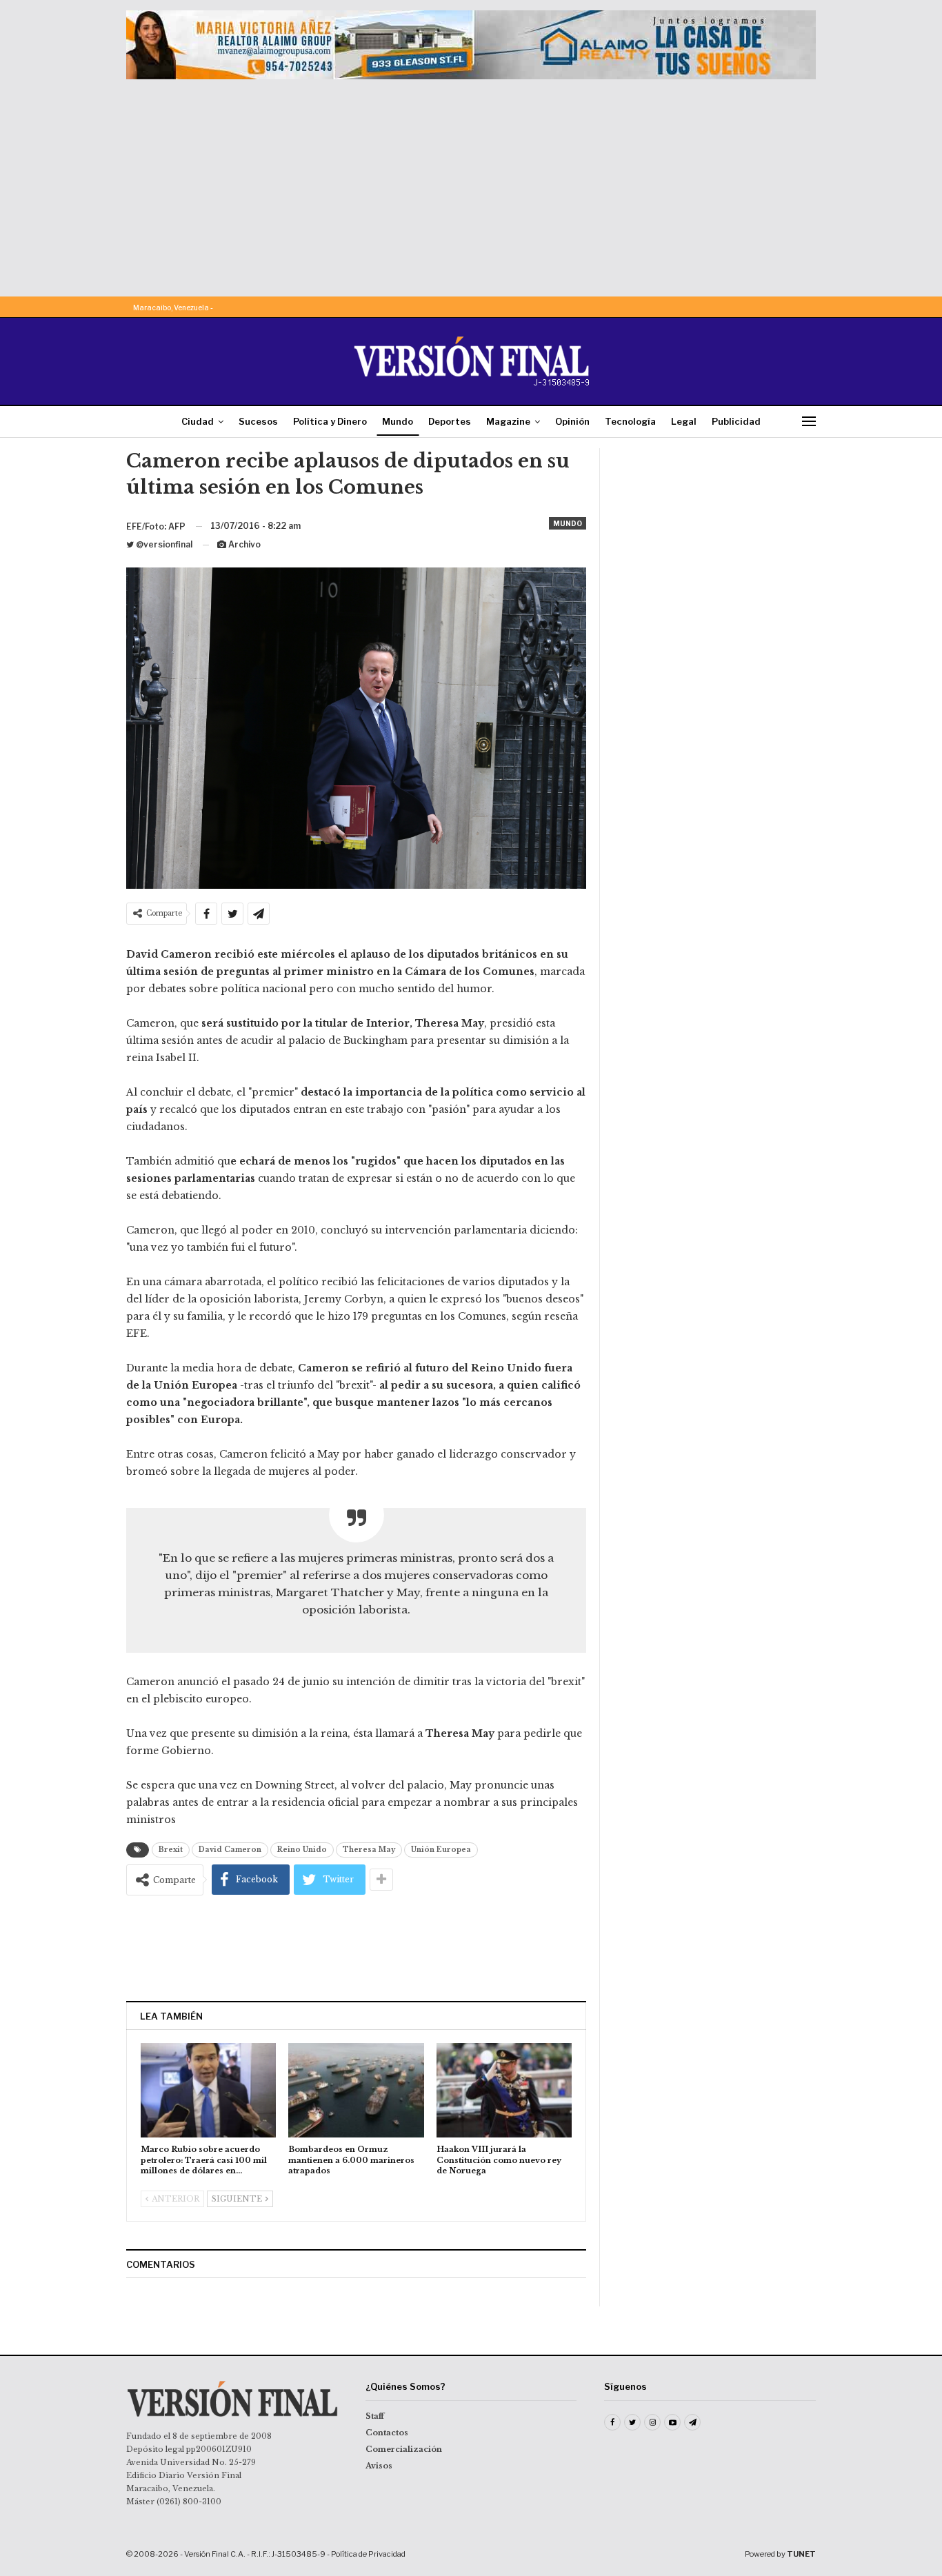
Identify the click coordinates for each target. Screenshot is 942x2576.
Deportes (450, 421)
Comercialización (404, 2449)
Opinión (572, 421)
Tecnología (630, 421)
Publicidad (736, 421)
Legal (684, 421)
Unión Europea (441, 1850)
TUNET (801, 2554)
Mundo (398, 421)
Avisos (379, 2466)
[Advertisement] (471, 183)
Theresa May (369, 1850)
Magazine (508, 421)
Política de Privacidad (368, 2554)
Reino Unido (302, 1850)
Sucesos (258, 421)
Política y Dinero (330, 421)
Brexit (171, 1850)
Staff (375, 2416)
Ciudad (198, 421)
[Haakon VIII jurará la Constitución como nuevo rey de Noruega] (504, 2090)
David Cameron (230, 1850)
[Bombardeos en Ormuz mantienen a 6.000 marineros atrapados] (356, 2090)
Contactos (387, 2433)
